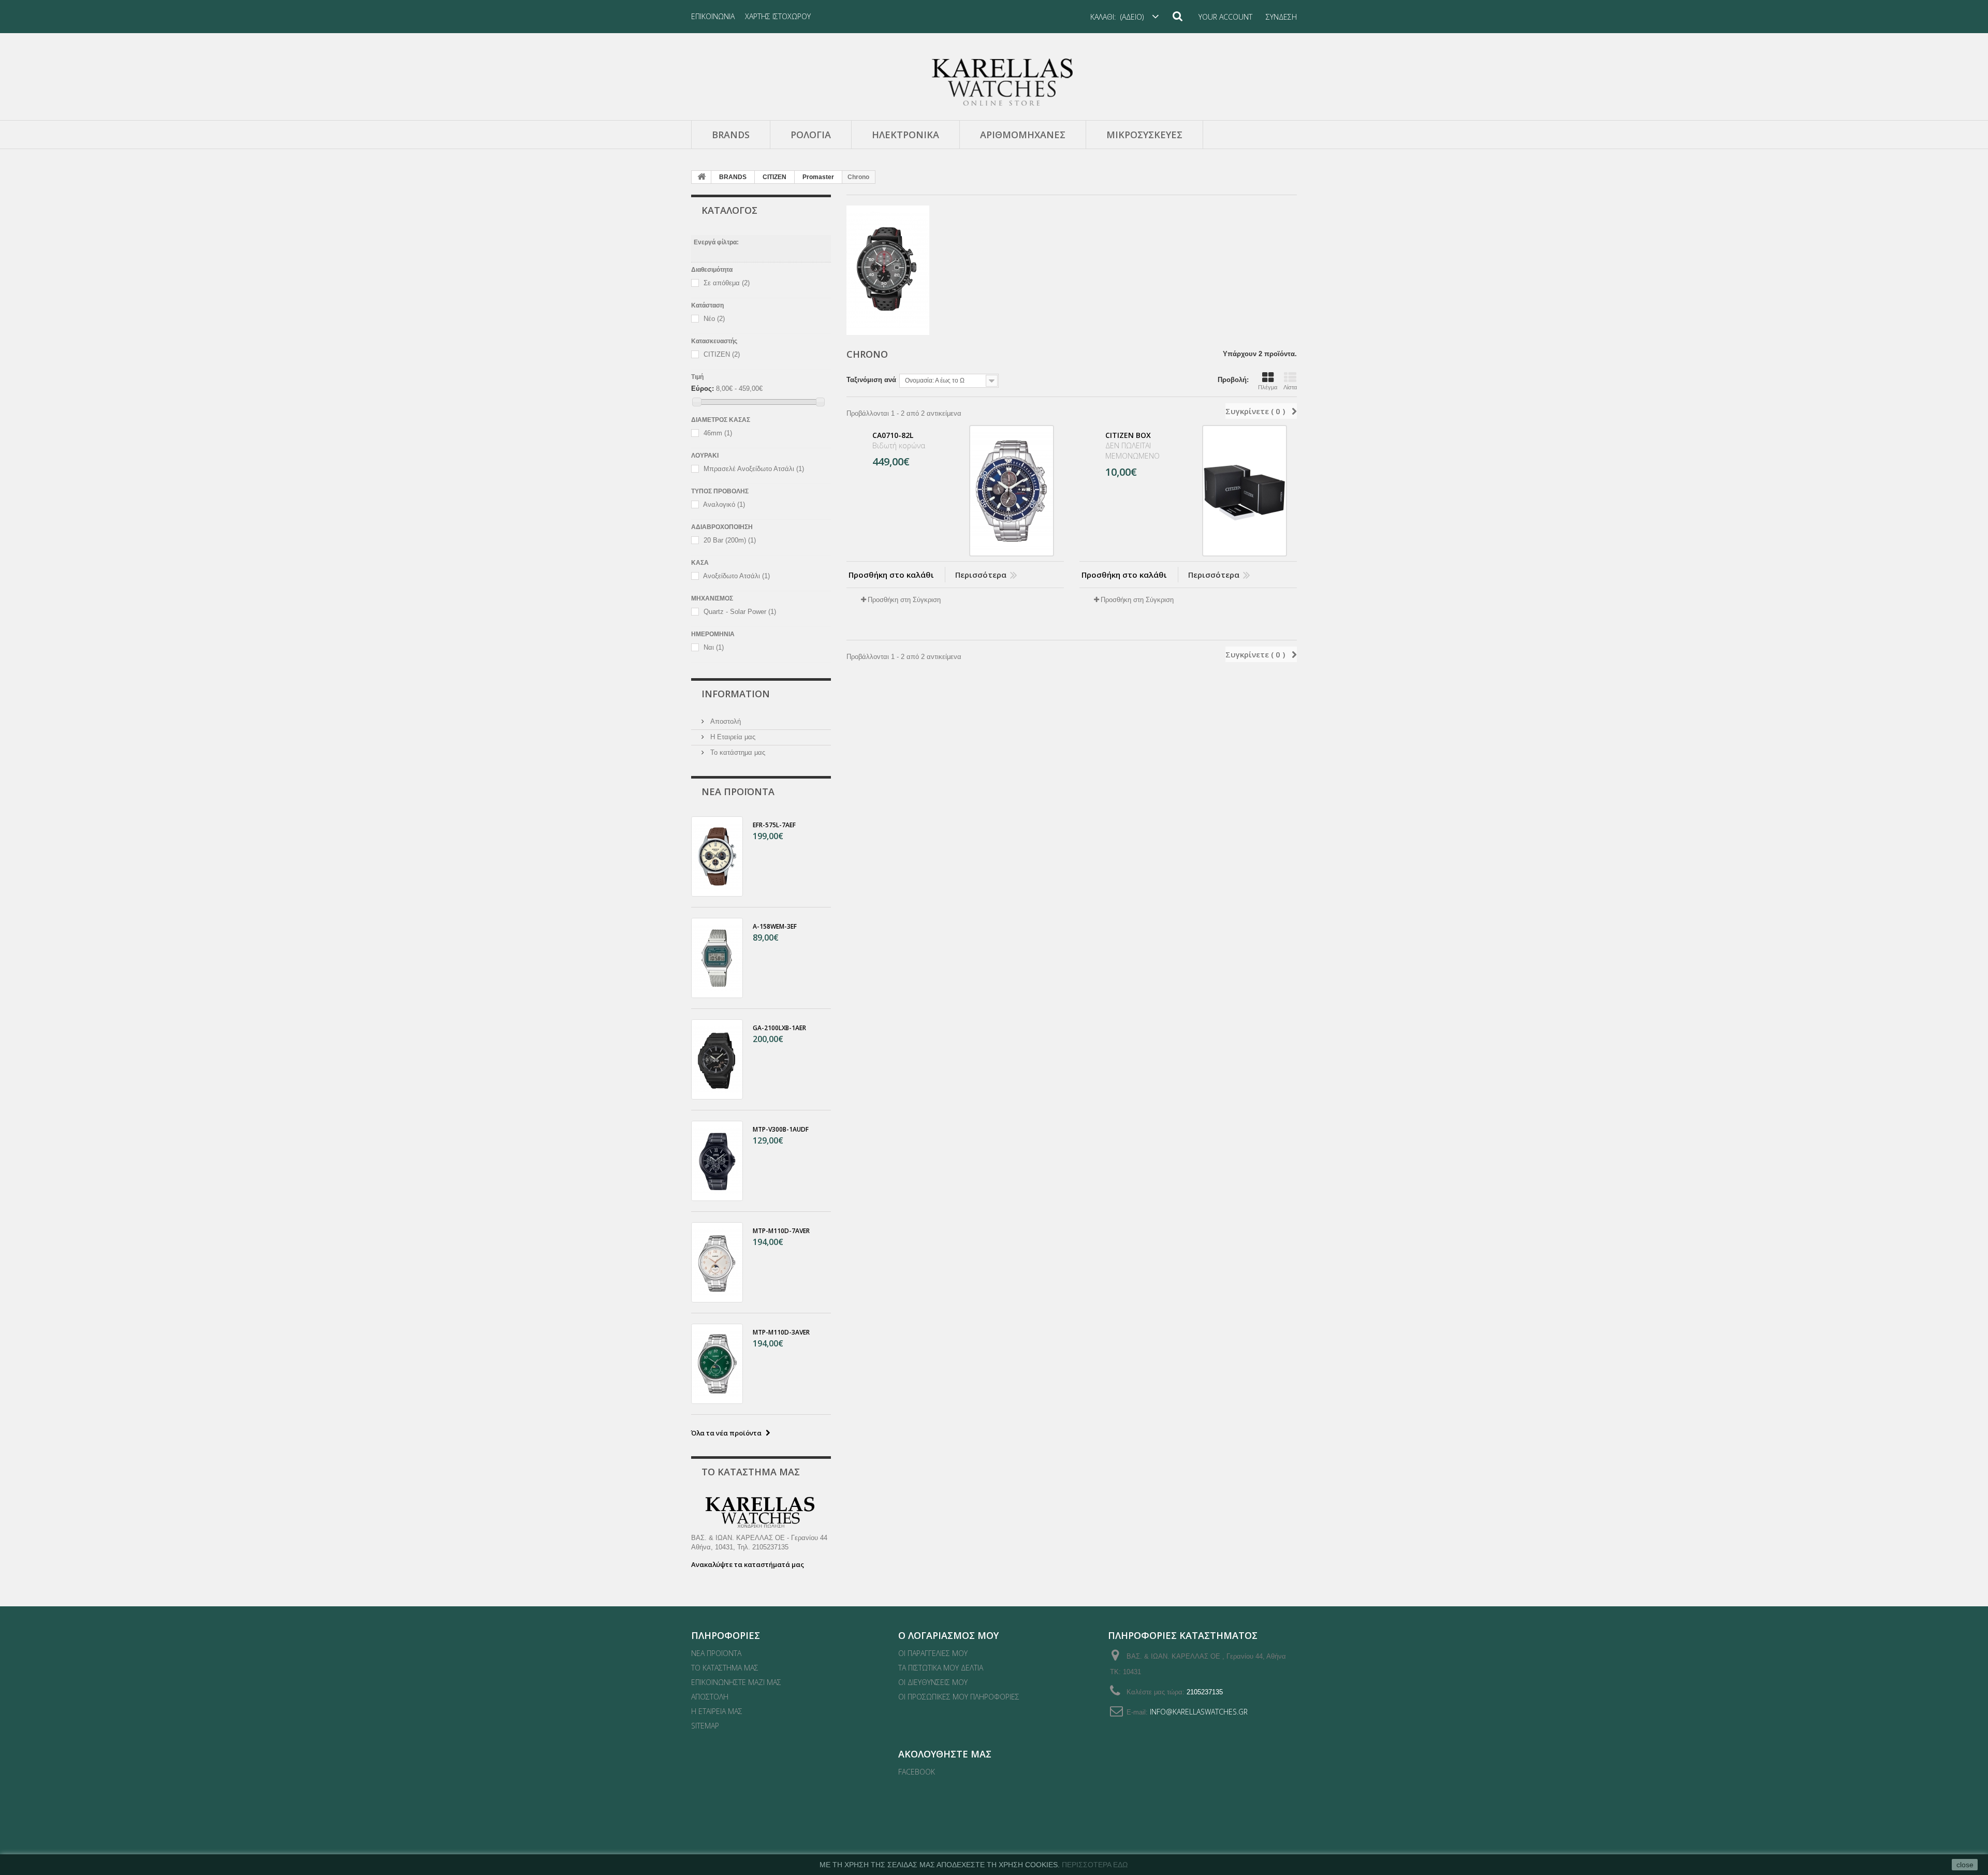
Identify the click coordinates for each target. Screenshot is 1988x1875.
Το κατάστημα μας (737, 752)
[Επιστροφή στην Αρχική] (701, 177)
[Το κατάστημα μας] (761, 1513)
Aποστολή (725, 721)
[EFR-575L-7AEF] (717, 856)
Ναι (714, 648)
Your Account (1225, 17)
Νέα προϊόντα (738, 792)
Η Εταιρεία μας (732, 737)
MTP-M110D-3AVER (781, 1332)
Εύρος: (703, 389)
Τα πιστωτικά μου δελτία (941, 1668)
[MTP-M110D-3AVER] (717, 1364)
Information (736, 694)
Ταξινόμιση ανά (871, 380)
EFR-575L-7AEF (774, 825)
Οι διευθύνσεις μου (933, 1682)
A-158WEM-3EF (775, 926)
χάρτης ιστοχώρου (778, 16)
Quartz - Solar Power (740, 612)
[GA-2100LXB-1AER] (717, 1059)
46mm (718, 434)
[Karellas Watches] (994, 82)
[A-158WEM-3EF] (717, 958)
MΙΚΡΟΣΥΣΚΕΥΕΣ (1144, 135)
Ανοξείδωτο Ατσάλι (736, 576)
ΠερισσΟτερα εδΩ (1095, 1865)
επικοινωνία (713, 16)
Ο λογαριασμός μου (948, 1635)
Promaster (818, 177)
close (1965, 1865)
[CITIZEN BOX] (1245, 491)
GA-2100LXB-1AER (779, 1028)
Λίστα (1290, 387)
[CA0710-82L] (1012, 491)
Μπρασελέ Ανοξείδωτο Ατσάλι (754, 469)
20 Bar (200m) (730, 541)
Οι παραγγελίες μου (933, 1653)
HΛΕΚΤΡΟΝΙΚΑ (905, 135)
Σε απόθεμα (727, 283)
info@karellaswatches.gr (1199, 1712)
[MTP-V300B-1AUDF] (717, 1161)
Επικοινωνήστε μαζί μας (736, 1682)
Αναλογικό (724, 505)
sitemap (705, 1726)
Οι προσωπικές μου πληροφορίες (959, 1697)
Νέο (714, 319)
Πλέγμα (1268, 387)
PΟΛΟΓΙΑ (811, 135)
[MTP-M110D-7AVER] (717, 1262)
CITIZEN (774, 177)
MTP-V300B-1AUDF (781, 1129)
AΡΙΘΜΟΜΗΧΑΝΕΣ (1023, 135)
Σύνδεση (1281, 17)
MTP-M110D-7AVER (781, 1231)
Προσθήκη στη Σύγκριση (904, 600)
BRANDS (731, 135)
